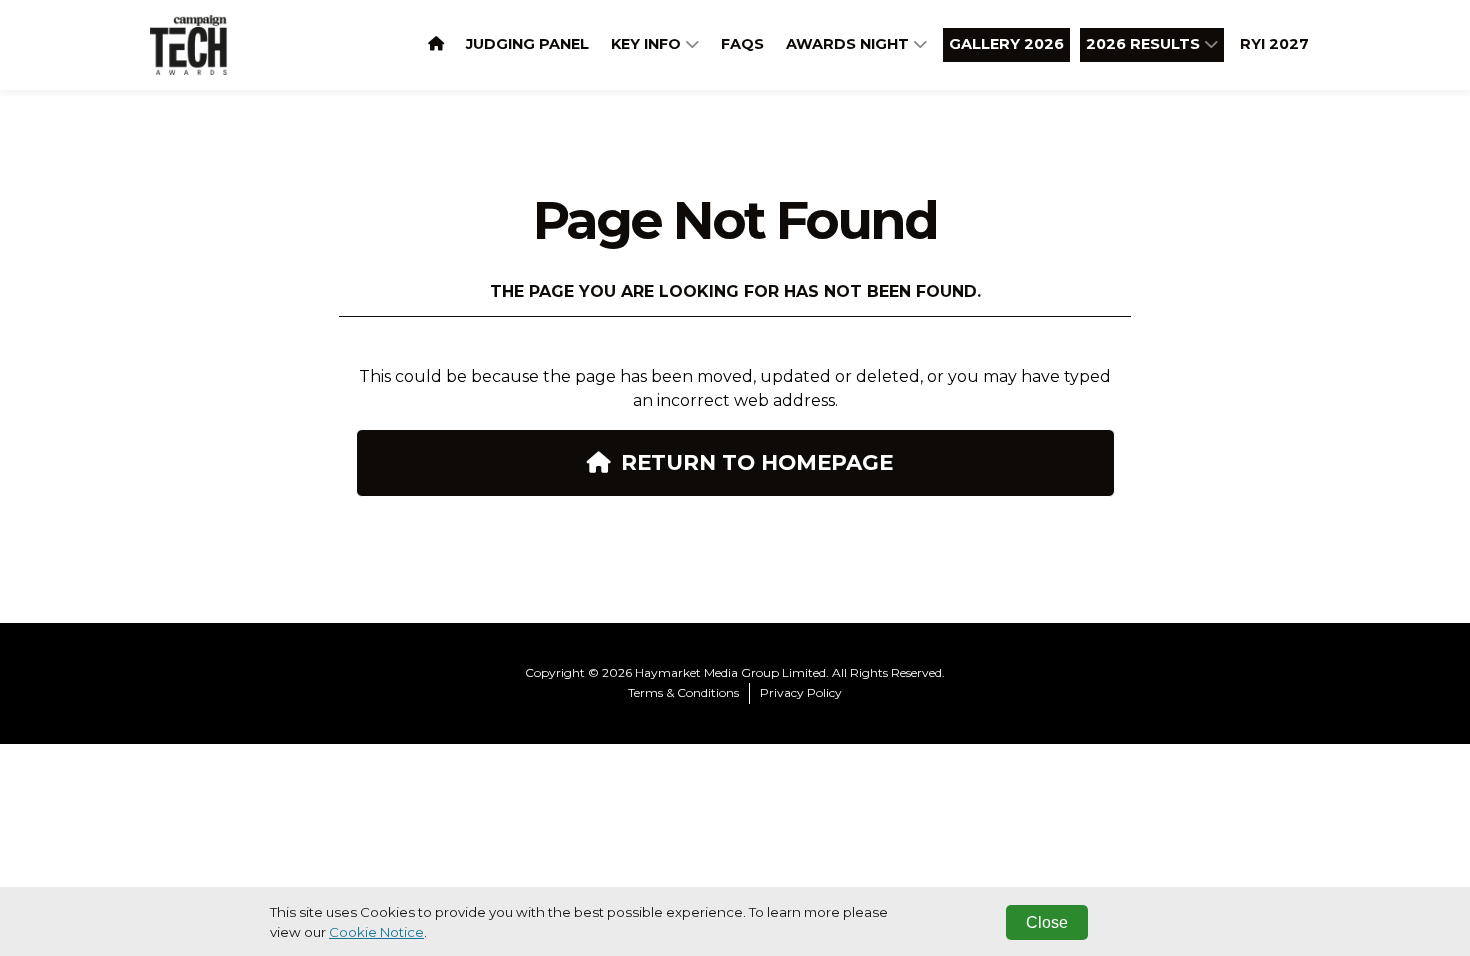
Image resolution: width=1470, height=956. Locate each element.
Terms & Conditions (683, 692)
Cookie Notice (376, 932)
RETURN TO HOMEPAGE (757, 462)
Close (1047, 922)
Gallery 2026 (1006, 44)
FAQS (742, 44)
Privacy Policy (801, 692)
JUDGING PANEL (527, 44)
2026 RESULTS (1145, 44)
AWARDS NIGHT (849, 44)
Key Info (648, 44)
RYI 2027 (1274, 44)
